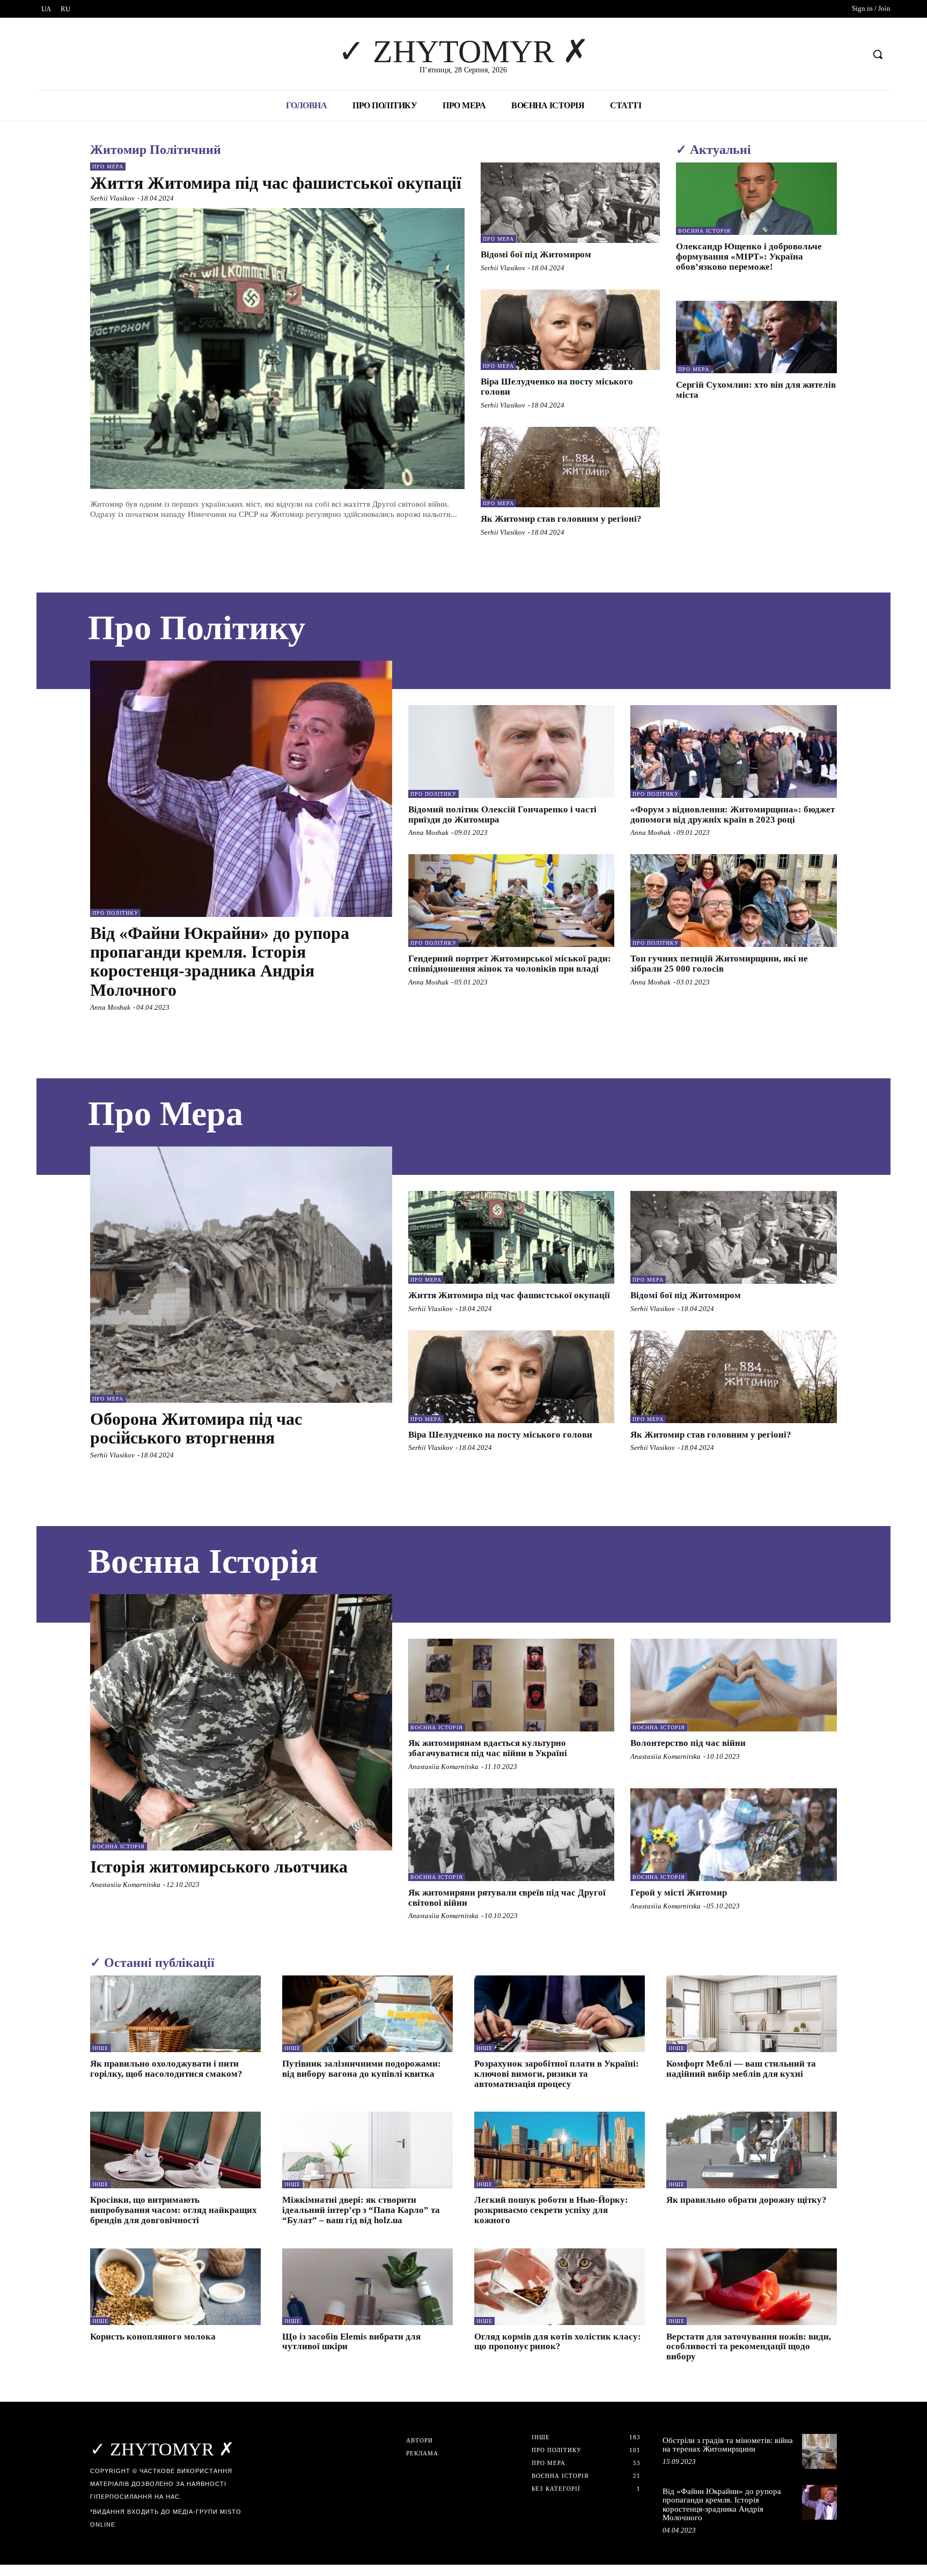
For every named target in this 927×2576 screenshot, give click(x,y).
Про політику (115, 913)
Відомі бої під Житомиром (536, 254)
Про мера (108, 166)
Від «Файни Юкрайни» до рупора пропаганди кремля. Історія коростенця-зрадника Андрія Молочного (220, 961)
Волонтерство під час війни (688, 1743)
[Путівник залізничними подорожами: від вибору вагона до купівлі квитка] (367, 2014)
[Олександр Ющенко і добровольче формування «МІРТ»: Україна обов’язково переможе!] (756, 199)
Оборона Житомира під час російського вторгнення (196, 1428)
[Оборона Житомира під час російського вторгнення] (241, 1275)
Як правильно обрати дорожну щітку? (746, 2200)
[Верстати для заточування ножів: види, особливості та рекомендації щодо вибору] (752, 2287)
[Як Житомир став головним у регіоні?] (570, 467)
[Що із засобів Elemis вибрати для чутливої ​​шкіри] (367, 2287)
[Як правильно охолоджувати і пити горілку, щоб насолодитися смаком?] (175, 2014)
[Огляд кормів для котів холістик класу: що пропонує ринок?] (560, 2287)
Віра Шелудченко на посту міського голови (500, 1435)
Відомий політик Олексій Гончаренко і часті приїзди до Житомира (502, 815)
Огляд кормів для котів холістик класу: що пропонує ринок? (558, 2342)
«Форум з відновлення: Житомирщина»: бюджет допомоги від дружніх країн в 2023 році (733, 815)
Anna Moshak (110, 1007)
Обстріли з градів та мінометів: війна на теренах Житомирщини (728, 2445)
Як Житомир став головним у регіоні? (561, 519)
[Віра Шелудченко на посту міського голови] (570, 330)
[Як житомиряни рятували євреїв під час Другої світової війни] (512, 1835)
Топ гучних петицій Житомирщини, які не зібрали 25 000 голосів (719, 964)
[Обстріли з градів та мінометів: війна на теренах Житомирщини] (819, 2451)
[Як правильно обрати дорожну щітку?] (752, 2150)
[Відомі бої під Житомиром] (570, 203)
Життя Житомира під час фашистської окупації (276, 183)
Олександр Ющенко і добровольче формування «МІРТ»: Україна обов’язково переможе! (749, 256)
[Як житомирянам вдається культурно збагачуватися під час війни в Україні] (512, 1685)
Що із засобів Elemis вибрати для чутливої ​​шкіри (351, 2342)
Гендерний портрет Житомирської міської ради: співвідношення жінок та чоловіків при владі (510, 964)
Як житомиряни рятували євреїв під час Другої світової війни (507, 1898)
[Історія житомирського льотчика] (241, 1722)
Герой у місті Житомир (679, 1893)
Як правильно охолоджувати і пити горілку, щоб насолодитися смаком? (166, 2069)
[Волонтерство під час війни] (734, 1685)
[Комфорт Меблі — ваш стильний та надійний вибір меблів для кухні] (752, 2014)
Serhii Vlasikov (112, 198)
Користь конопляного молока (153, 2337)
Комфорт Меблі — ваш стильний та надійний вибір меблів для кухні (741, 2069)
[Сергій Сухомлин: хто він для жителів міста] (756, 337)
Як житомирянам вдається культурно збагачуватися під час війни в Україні (488, 1748)
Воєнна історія (704, 231)
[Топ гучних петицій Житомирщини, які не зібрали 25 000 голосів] (734, 901)
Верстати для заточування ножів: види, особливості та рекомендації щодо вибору (749, 2346)
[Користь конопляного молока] (175, 2287)
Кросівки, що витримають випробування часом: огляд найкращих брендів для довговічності (174, 2210)
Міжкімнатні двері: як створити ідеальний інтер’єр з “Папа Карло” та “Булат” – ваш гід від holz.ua (361, 2210)
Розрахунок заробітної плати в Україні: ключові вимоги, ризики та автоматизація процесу (557, 2074)
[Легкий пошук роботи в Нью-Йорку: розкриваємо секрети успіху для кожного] (560, 2150)
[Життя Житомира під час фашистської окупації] (277, 349)
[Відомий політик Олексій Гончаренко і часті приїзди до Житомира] (512, 752)
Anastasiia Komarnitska (125, 1885)
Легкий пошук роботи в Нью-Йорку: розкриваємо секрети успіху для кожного (551, 2210)
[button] (878, 54)
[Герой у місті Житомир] (734, 1835)
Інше (100, 2048)
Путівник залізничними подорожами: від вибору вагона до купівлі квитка (362, 2069)
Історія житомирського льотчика (219, 1867)
